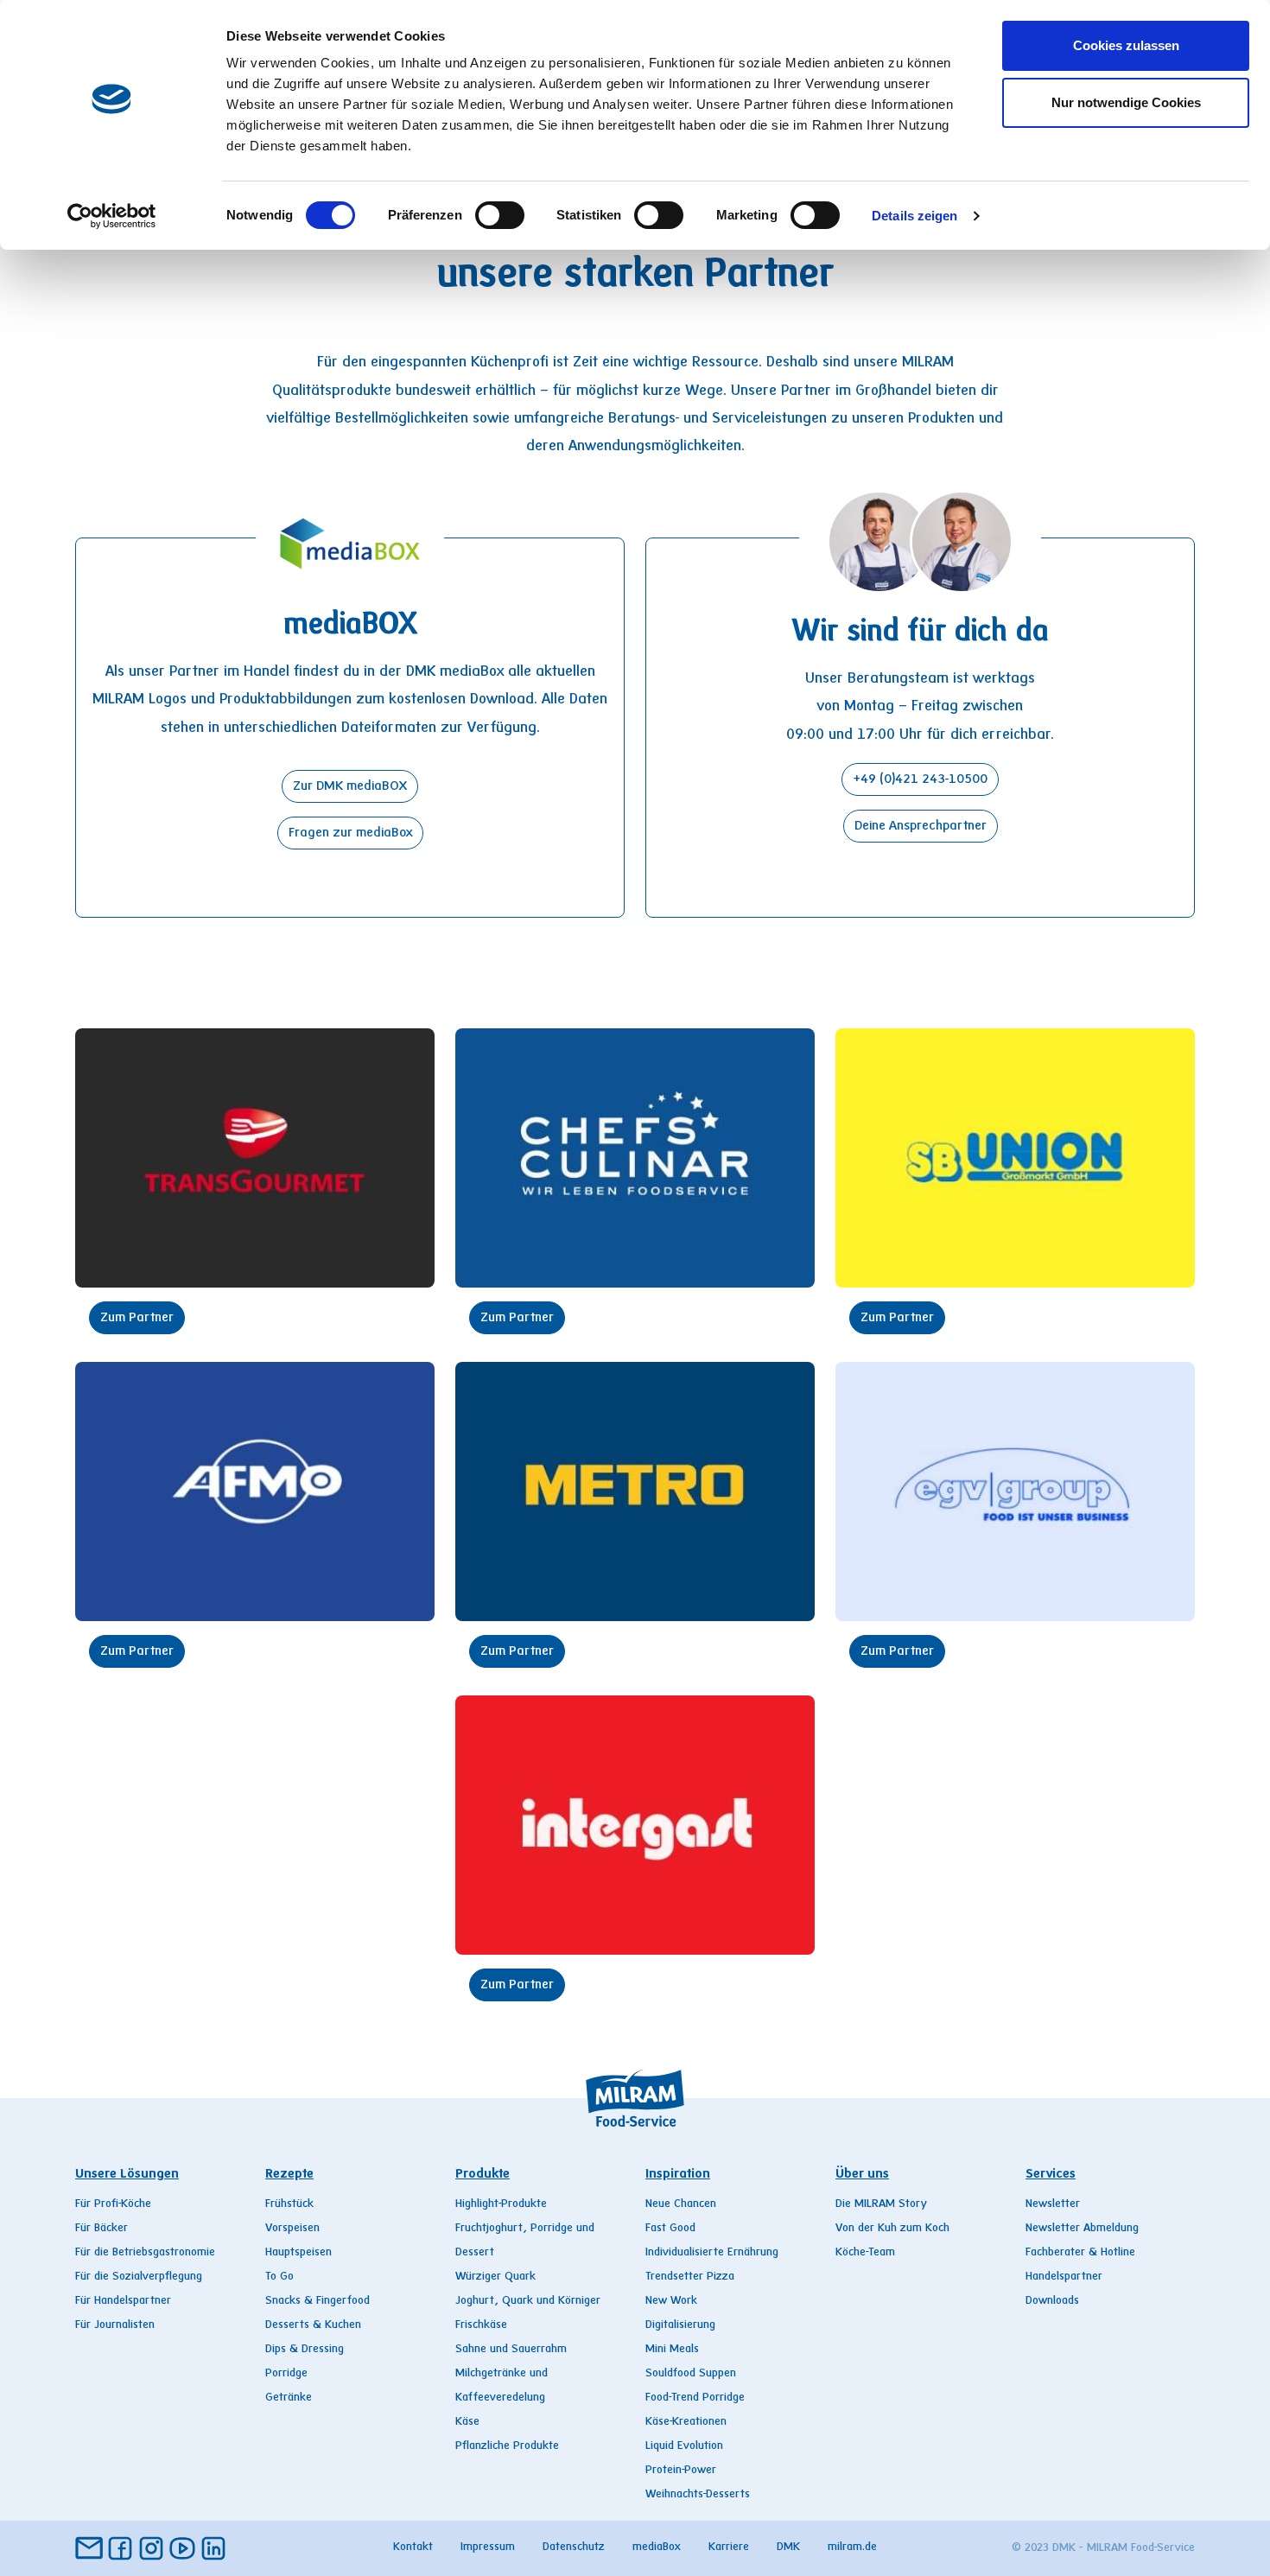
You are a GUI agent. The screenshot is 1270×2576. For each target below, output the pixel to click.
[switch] (500, 215)
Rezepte (289, 2174)
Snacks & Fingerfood (317, 2301)
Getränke (289, 2398)
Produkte (483, 2174)
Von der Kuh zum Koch (892, 2229)
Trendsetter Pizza (690, 2277)
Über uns (862, 2174)
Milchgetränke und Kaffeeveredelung (502, 2386)
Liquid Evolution (684, 2446)
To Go (279, 2277)
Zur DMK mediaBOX (350, 786)
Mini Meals (672, 2350)
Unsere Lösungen (127, 2174)
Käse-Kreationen (686, 2422)
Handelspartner (1064, 2277)
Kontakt (413, 2547)
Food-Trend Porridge (695, 2398)
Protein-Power (681, 2471)
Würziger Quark (495, 2277)
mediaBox (657, 2547)
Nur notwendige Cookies (1126, 102)
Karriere (729, 2547)
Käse (467, 2422)
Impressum (488, 2547)
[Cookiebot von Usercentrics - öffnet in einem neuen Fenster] (112, 216)
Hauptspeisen (298, 2253)
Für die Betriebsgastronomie (145, 2253)
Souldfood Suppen (691, 2374)
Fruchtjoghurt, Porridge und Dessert (525, 2241)
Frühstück (289, 2204)
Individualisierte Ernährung (712, 2253)
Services (1051, 2174)
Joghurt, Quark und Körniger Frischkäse (528, 2313)
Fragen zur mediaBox (350, 833)
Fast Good (670, 2229)
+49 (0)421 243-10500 (920, 779)
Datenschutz (574, 2547)
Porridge (286, 2374)
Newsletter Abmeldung (1082, 2229)
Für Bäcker (102, 2229)
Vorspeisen (292, 2229)
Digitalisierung (680, 2325)
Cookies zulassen (1126, 45)
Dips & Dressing (305, 2350)
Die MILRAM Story (881, 2204)
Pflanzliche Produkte (507, 2446)
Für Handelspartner (123, 2301)
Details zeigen (914, 216)
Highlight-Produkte (501, 2204)
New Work (671, 2301)
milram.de (852, 2547)
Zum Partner (137, 1318)
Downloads (1052, 2301)
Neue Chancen (681, 2204)
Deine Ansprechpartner (921, 826)
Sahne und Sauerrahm (511, 2350)
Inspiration (678, 2174)
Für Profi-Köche (113, 2204)
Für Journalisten (115, 2325)
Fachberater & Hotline (1080, 2253)
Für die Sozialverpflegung (139, 2277)
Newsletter (1053, 2204)
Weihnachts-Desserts (698, 2495)
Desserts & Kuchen (313, 2325)
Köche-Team (865, 2253)
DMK (788, 2547)
